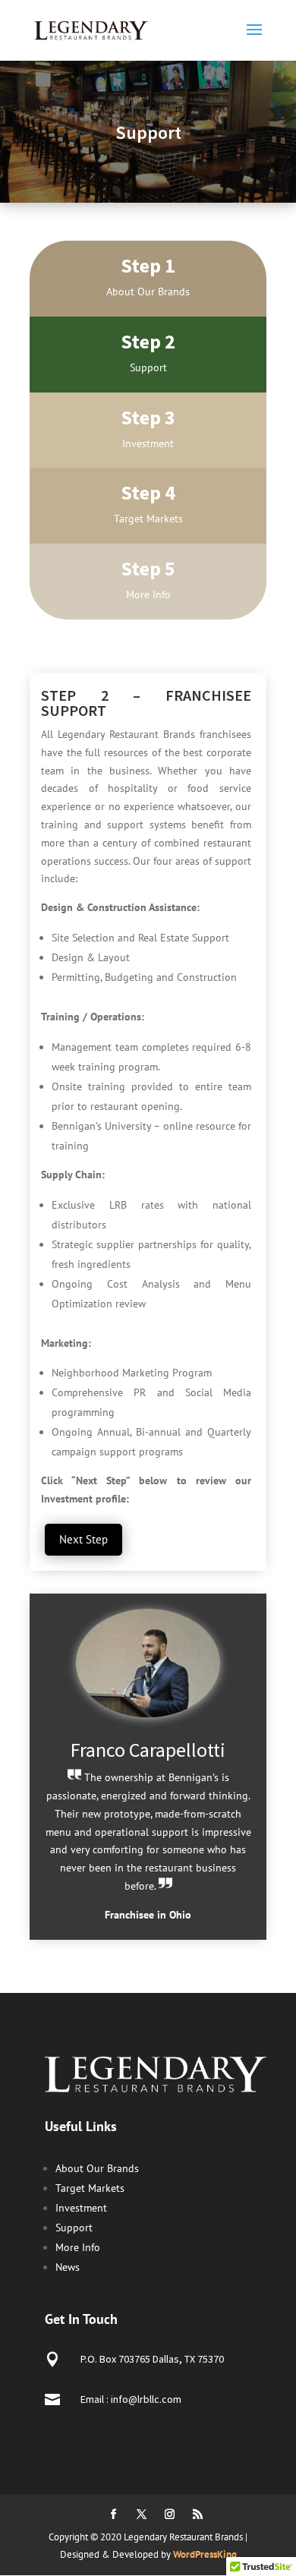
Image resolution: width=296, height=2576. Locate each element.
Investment (81, 2208)
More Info (78, 2247)
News (68, 2267)
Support (74, 2228)
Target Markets (90, 2188)
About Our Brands (97, 2168)
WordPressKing (205, 2554)
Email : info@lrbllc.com (131, 2399)
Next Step (83, 1539)
